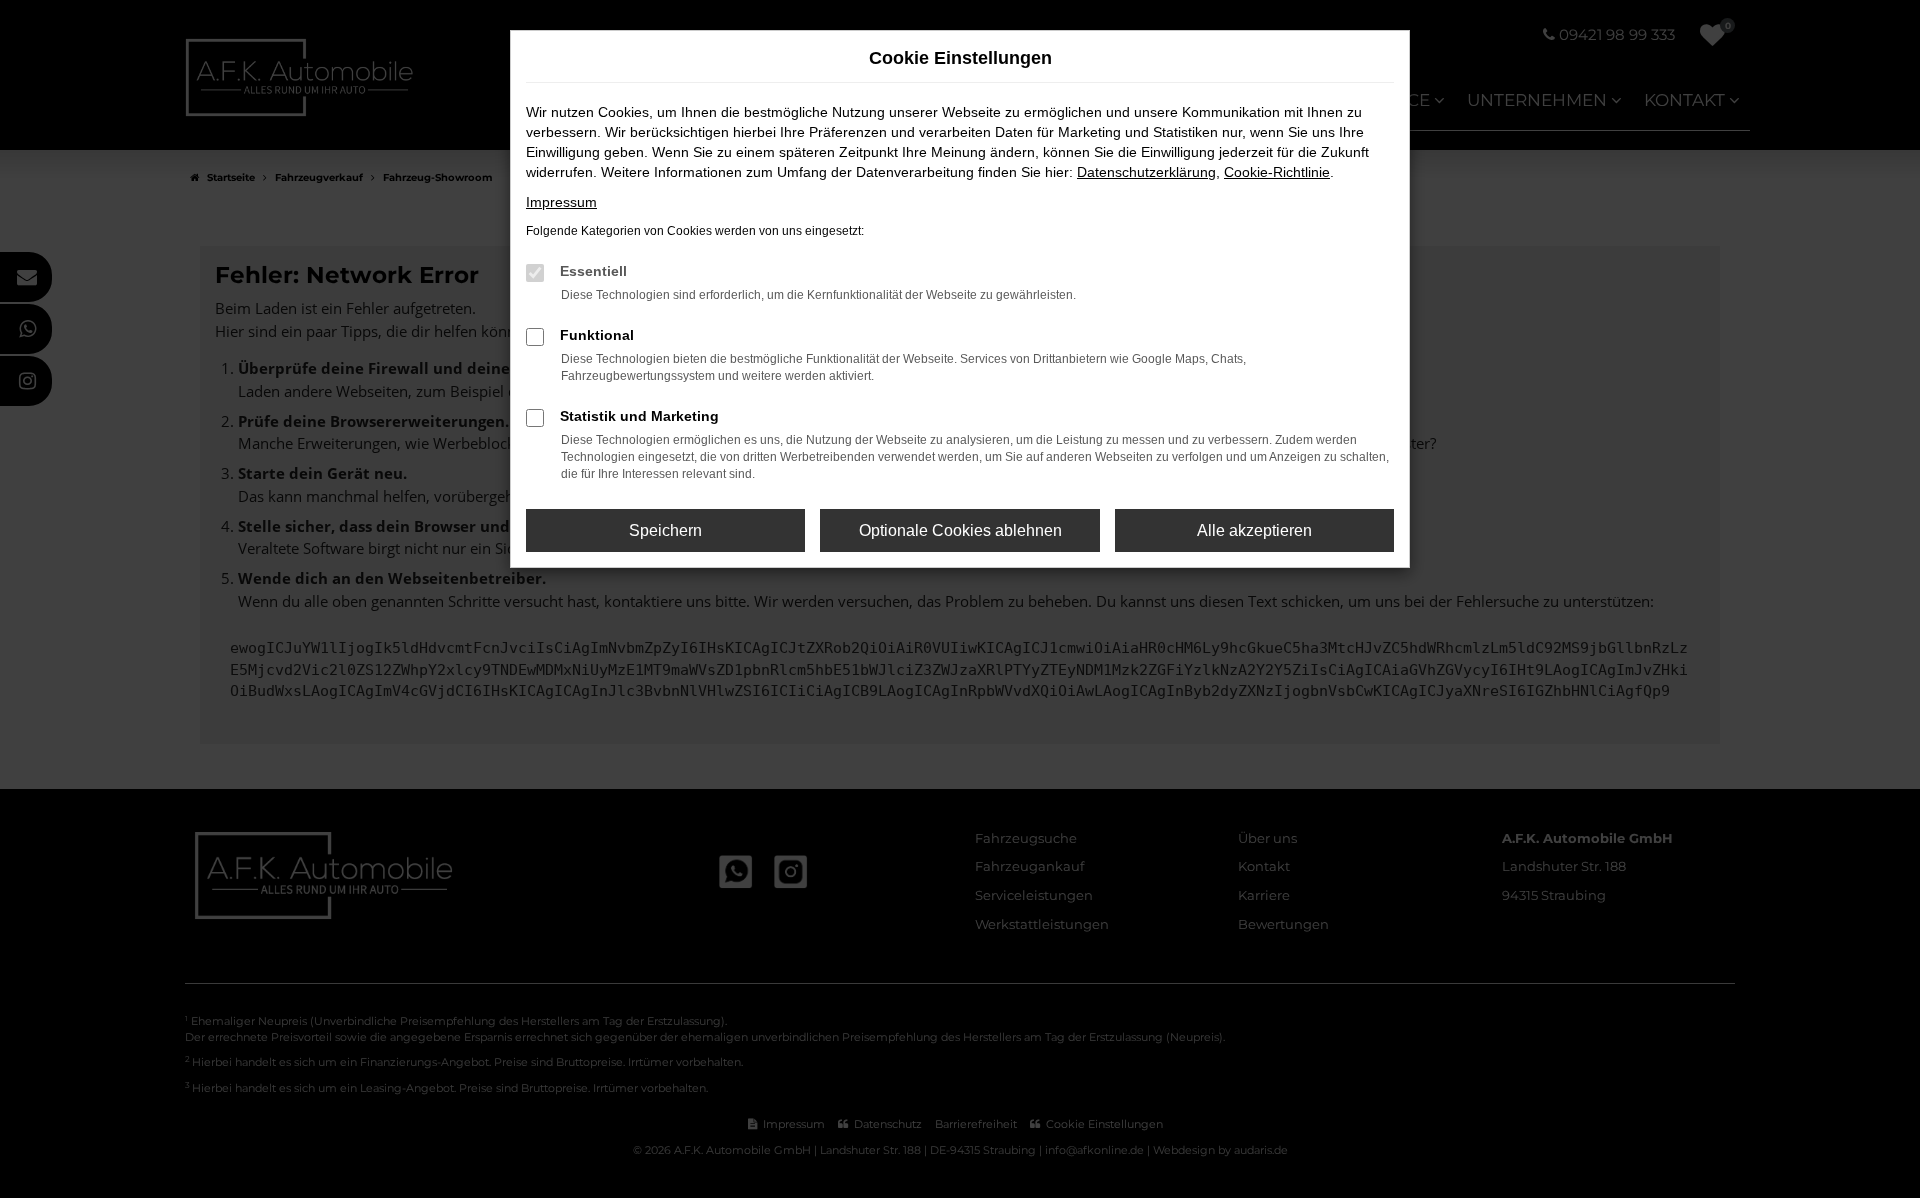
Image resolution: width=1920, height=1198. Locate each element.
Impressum (561, 202)
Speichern (665, 530)
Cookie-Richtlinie (1277, 172)
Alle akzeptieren (1254, 530)
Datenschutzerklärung (1146, 172)
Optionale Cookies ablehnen (960, 530)
